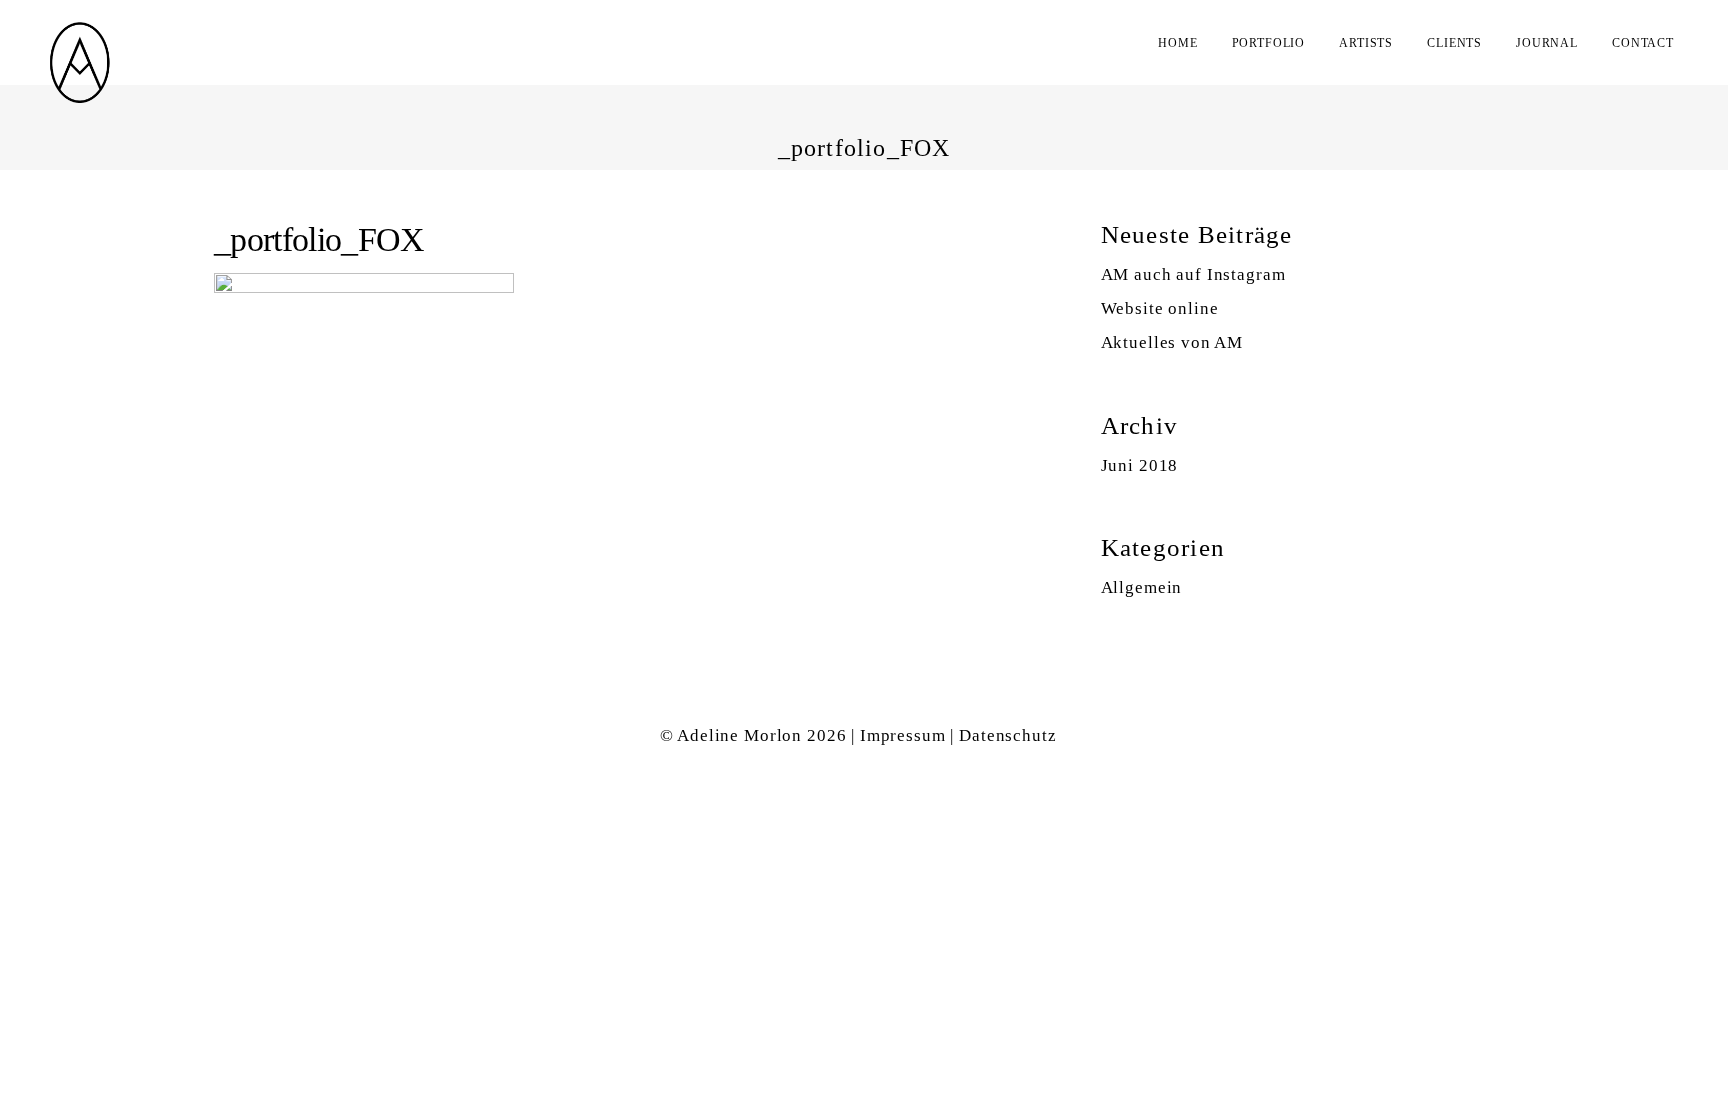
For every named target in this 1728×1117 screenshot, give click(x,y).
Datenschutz (1007, 735)
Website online (1160, 308)
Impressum (903, 735)
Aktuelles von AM (1172, 342)
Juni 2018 (1140, 465)
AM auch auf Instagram (1193, 274)
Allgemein (1142, 587)
